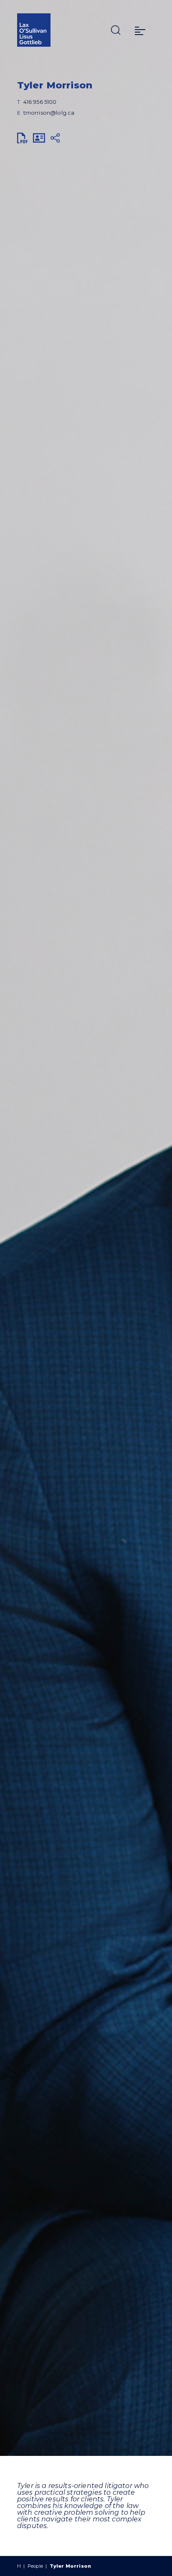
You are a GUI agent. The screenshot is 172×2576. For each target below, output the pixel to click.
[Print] (23, 138)
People (35, 2566)
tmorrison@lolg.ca (49, 113)
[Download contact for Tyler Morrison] (39, 138)
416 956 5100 (40, 102)
